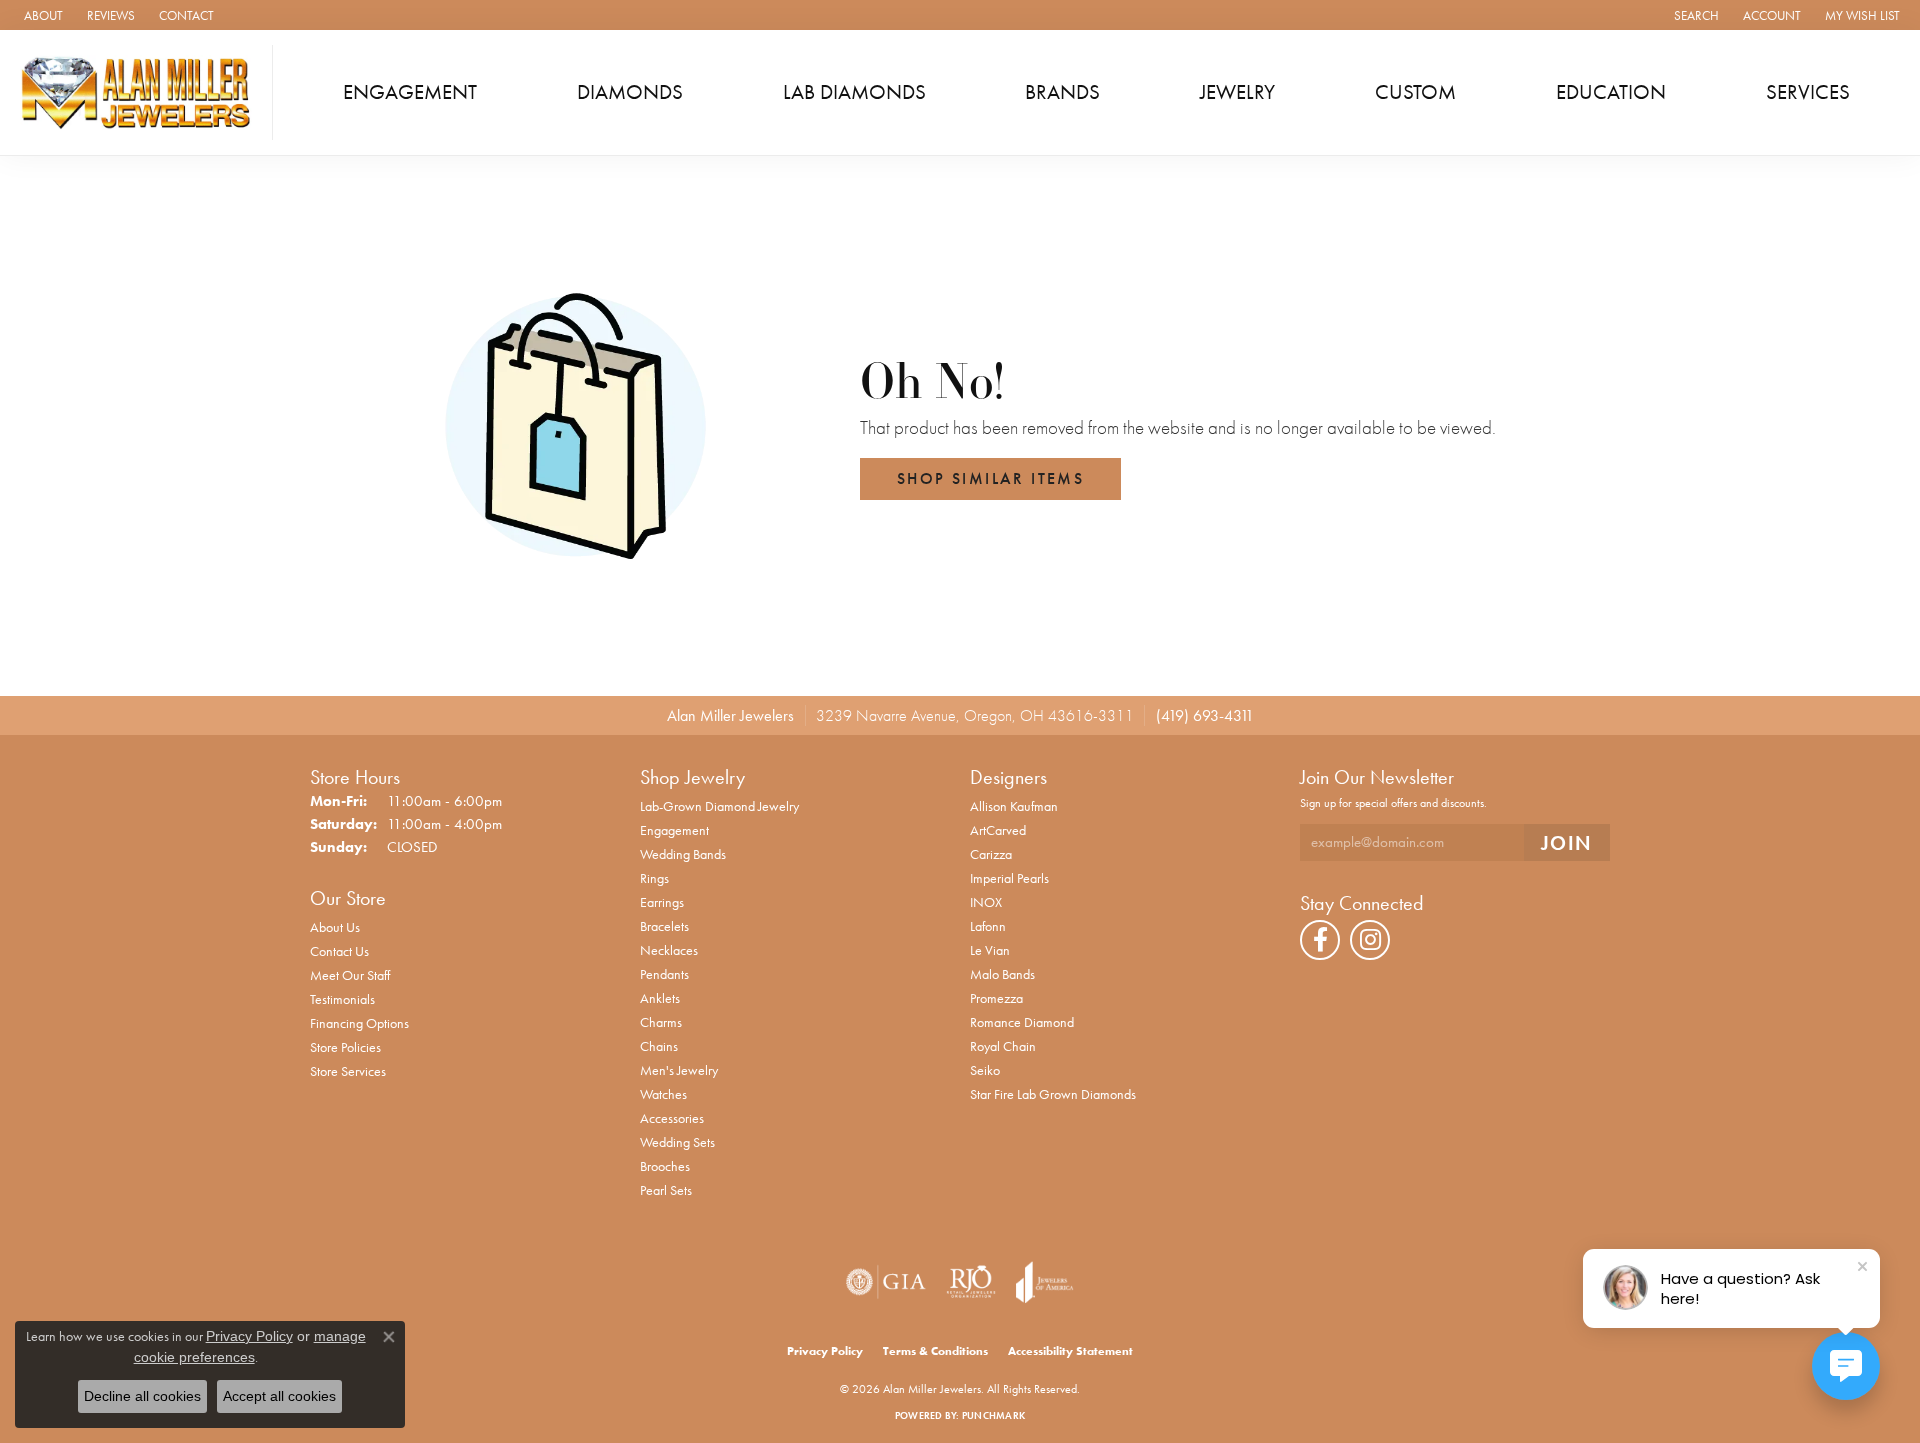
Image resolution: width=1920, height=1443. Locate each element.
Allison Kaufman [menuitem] (1014, 806)
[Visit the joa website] (1045, 1282)
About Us (335, 927)
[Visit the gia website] (886, 1282)
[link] (41, 15)
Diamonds (630, 92)
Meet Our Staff (350, 975)
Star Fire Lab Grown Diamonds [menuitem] (1053, 1094)
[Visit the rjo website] (971, 1282)
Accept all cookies (279, 1396)
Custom (1415, 92)
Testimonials (342, 999)
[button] (1694, 15)
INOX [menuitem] (986, 902)
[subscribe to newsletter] (1567, 842)
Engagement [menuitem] (674, 830)
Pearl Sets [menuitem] (666, 1190)
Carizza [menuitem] (991, 854)
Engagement (410, 92)
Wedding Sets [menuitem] (677, 1142)
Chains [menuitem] (659, 1046)
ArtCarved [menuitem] (998, 830)
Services (1808, 92)
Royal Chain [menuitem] (1003, 1046)
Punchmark (993, 1415)
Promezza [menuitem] (996, 998)
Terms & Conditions (935, 1351)
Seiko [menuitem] (985, 1070)
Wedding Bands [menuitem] (683, 854)
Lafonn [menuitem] (988, 926)
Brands (1062, 92)
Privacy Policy (825, 1351)
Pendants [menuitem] (664, 974)
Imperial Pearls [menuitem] (1009, 878)
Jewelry (1237, 92)
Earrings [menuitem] (662, 902)
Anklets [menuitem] (660, 998)
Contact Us (339, 951)
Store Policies (345, 1047)
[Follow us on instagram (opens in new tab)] (1370, 940)
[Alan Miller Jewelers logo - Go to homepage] (141, 92)
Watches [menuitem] (663, 1094)
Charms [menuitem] (661, 1022)
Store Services (348, 1071)
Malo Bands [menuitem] (1002, 974)
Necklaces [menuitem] (669, 950)
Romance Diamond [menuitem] (1022, 1022)
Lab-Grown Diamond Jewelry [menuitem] (719, 806)
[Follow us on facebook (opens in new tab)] (1320, 940)
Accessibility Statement (1070, 1351)
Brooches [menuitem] (665, 1166)
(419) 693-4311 (1205, 715)
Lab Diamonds (854, 92)
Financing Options (359, 1023)
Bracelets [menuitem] (664, 926)
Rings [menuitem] (654, 878)
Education (1611, 92)
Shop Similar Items (990, 478)
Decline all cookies (142, 1396)
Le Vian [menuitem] (990, 950)
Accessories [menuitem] (672, 1118)
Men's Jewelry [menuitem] (679, 1070)
